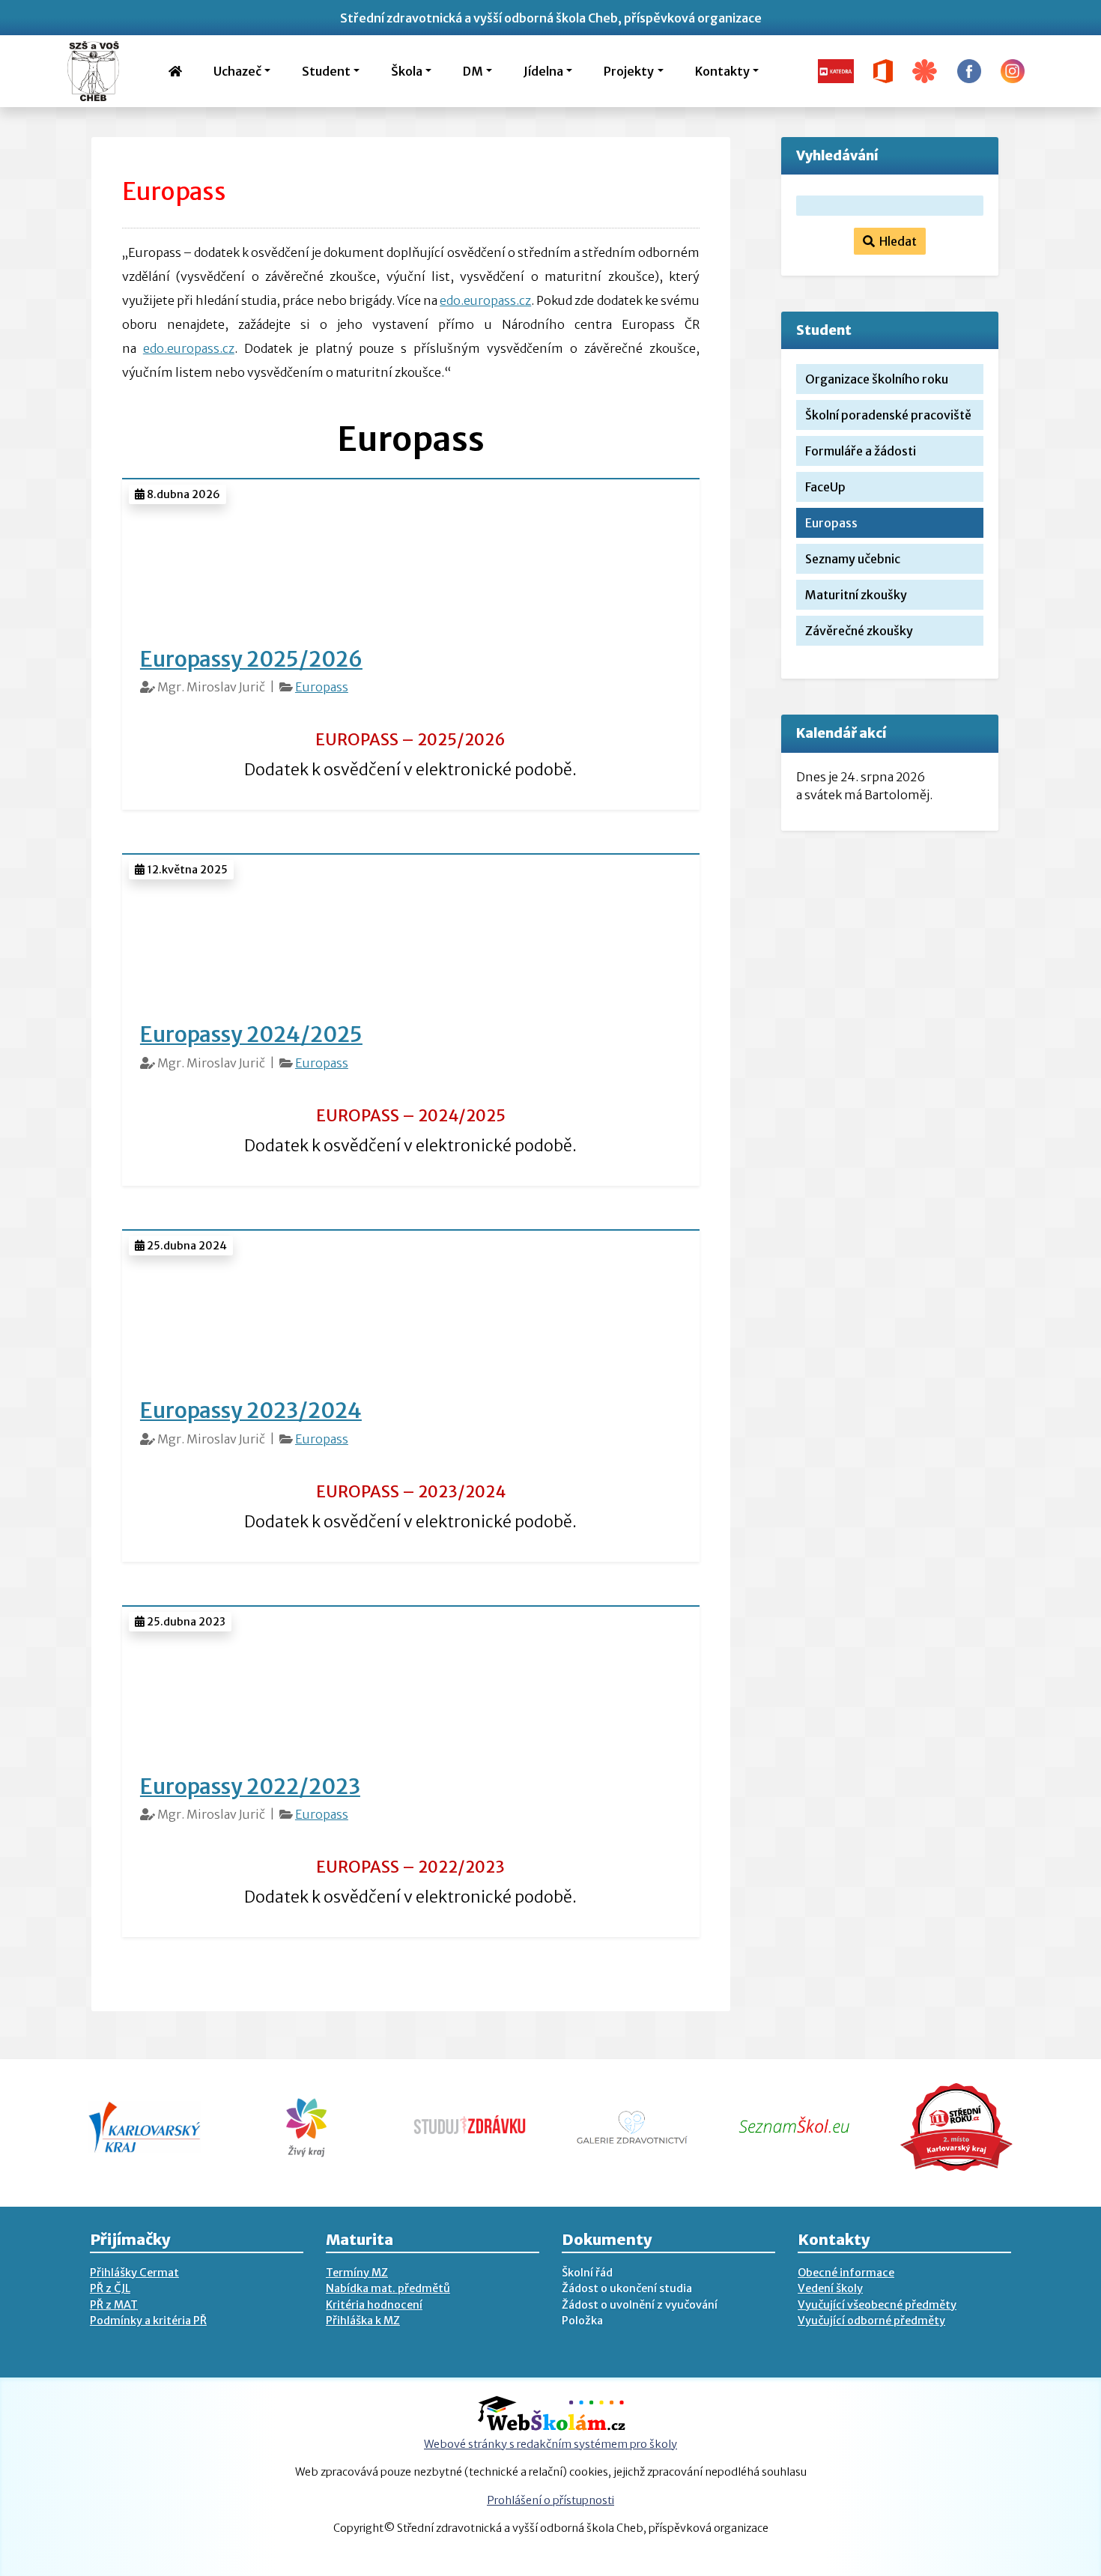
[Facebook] (969, 70)
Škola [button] (407, 71)
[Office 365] (883, 70)
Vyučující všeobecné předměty (877, 2305)
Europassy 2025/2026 (251, 659)
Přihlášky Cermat (134, 2273)
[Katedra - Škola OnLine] (836, 70)
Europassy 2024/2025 (251, 1034)
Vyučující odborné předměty (871, 2321)
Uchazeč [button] (237, 71)
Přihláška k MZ (363, 2321)
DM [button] (473, 71)
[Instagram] (1013, 70)
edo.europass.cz (485, 300)
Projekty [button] (629, 71)
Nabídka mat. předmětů (388, 2288)
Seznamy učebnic (853, 559)
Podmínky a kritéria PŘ (148, 2321)
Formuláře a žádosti (861, 451)
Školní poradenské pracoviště (888, 415)
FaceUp (825, 487)
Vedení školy (830, 2288)
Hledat (896, 241)
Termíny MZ (357, 2273)
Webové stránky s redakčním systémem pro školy (550, 2444)
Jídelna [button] (543, 71)
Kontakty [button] (722, 71)
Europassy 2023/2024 (251, 1410)
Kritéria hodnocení (374, 2305)
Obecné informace (846, 2273)
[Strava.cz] (925, 70)
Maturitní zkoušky (856, 595)
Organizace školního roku (877, 379)
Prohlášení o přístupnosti (550, 2500)
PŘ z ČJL (110, 2288)
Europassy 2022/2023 (250, 1786)
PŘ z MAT (114, 2305)
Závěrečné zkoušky (859, 631)
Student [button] (326, 71)
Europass (322, 687)
